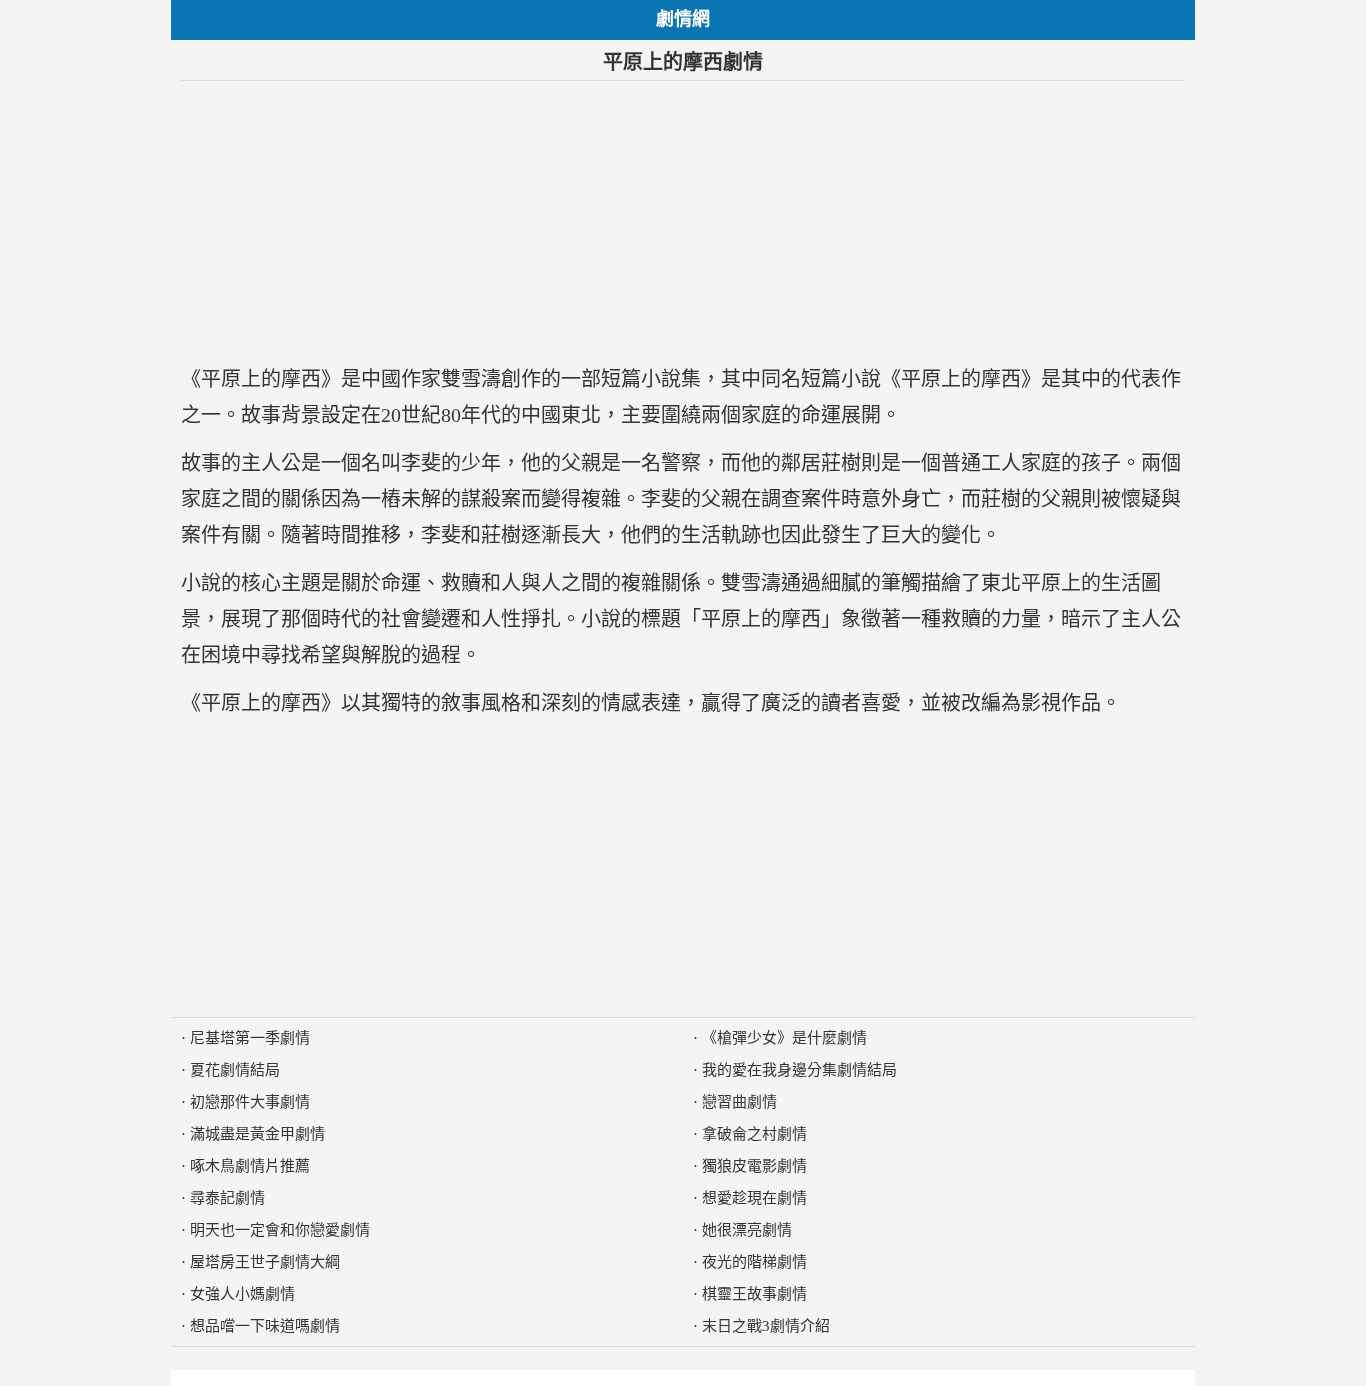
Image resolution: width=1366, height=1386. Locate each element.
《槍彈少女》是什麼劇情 (784, 1038)
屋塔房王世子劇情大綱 (265, 1262)
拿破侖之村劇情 (754, 1134)
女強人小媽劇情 (242, 1294)
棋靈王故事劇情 (754, 1294)
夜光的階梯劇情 (754, 1262)
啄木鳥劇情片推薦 (250, 1166)
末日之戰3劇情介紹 (766, 1326)
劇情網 (683, 19)
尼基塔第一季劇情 (250, 1038)
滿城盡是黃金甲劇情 (257, 1134)
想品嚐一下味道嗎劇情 (265, 1326)
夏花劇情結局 (235, 1070)
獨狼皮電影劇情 (754, 1166)
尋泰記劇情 (227, 1198)
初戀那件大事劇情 (250, 1102)
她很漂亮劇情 (747, 1230)
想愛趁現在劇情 (754, 1198)
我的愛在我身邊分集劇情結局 (799, 1070)
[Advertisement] (683, 221)
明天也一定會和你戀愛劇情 (280, 1230)
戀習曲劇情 (739, 1102)
